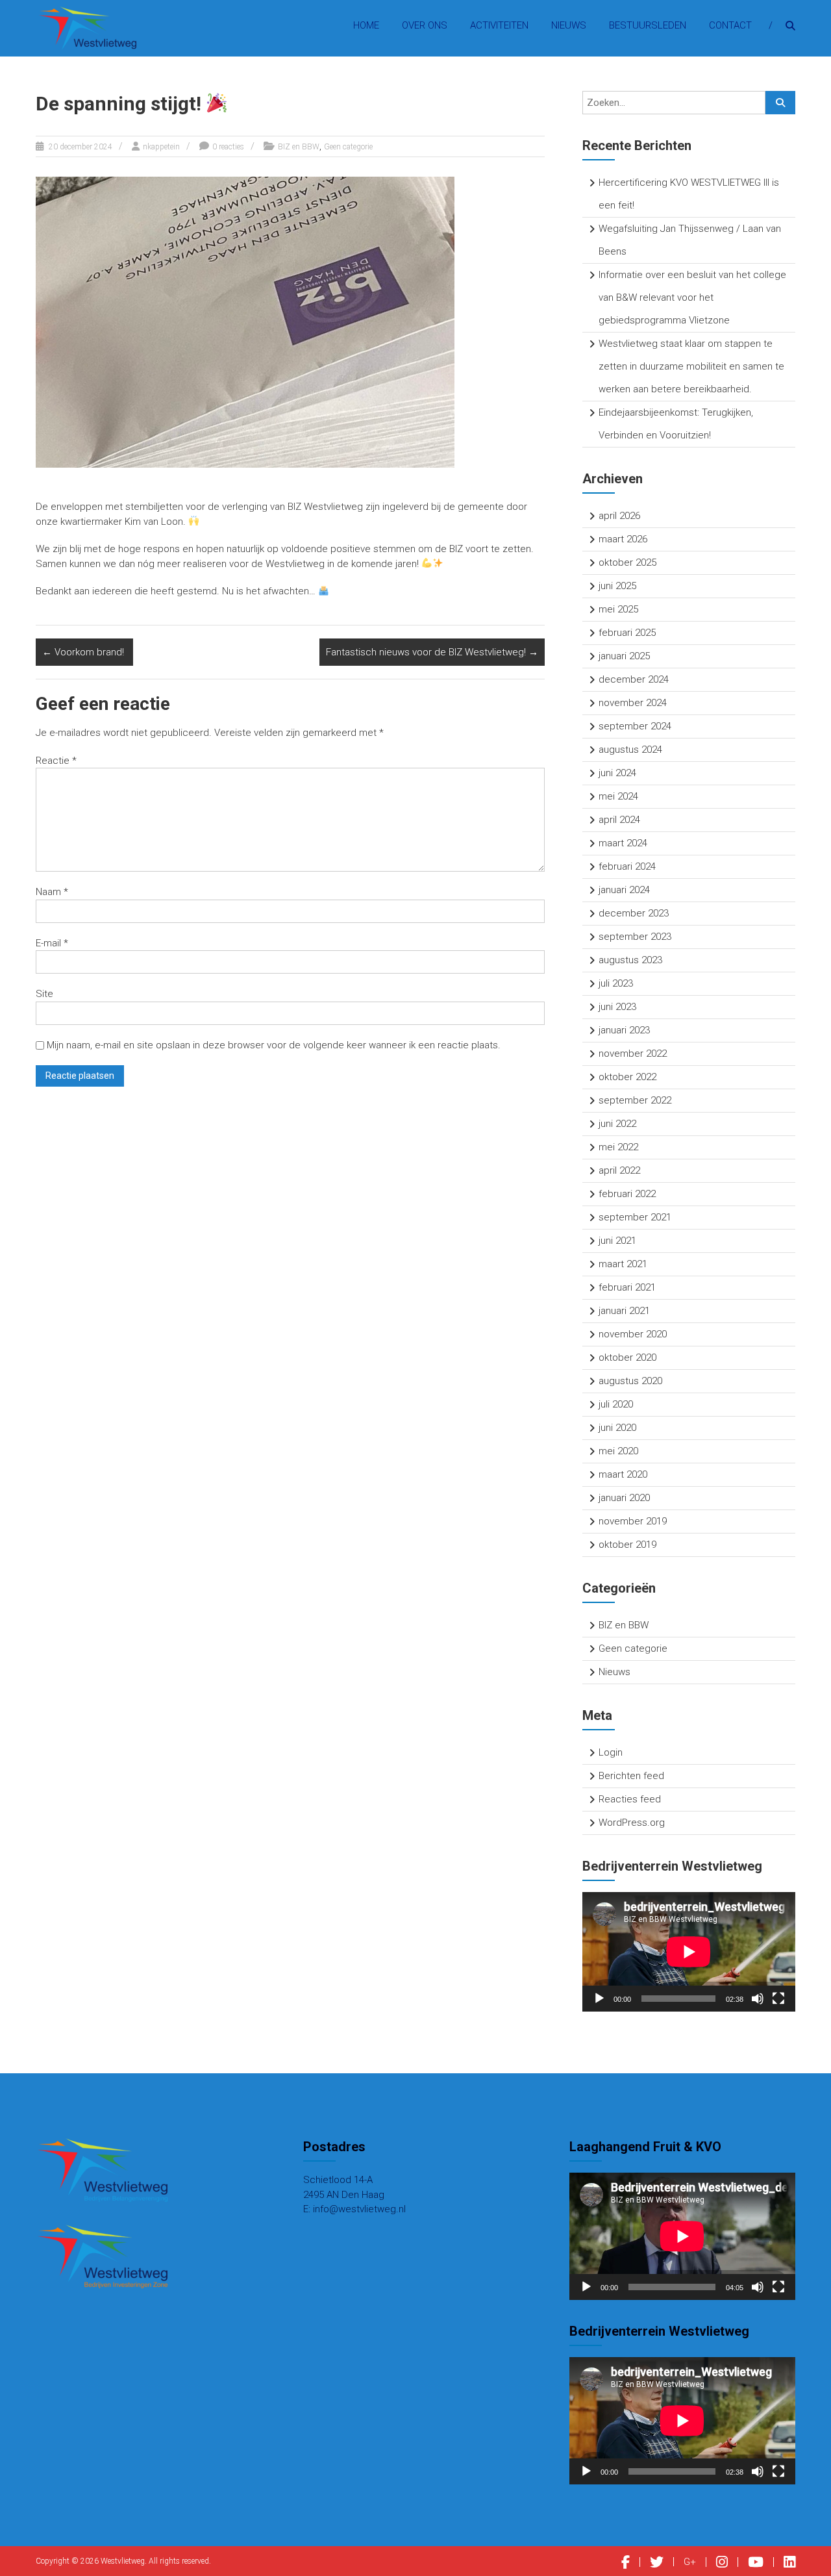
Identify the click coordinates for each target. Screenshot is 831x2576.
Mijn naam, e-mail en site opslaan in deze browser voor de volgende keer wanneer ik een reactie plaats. (274, 1045)
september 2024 (635, 726)
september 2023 (635, 937)
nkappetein (161, 147)
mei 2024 (618, 796)
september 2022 (635, 1100)
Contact (730, 25)
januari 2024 (624, 890)
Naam (52, 892)
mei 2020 (618, 1451)
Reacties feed (630, 1799)
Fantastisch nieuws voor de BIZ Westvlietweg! (432, 652)
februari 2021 (627, 1287)
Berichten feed (631, 1776)
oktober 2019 (627, 1545)
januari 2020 (624, 1498)
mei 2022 (618, 1147)
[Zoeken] (780, 103)
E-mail (52, 943)
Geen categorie (348, 147)
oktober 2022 (627, 1077)
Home (366, 25)
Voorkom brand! (84, 652)
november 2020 (633, 1334)
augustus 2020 (630, 1381)
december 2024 (634, 679)
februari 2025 (627, 633)
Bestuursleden (648, 25)
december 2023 (634, 913)
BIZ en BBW (299, 147)
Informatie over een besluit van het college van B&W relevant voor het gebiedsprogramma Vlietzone (692, 297)
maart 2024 (623, 843)
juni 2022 (617, 1124)
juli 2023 (616, 983)
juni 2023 (617, 1007)
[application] (689, 1952)
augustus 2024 (630, 750)
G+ (690, 2562)
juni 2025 (617, 586)
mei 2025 (618, 609)
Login (611, 1752)
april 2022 (619, 1170)
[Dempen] (758, 1999)
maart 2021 (623, 1264)
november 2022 (633, 1054)
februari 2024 (627, 866)
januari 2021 (624, 1311)
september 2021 (635, 1217)
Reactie (56, 761)
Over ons (425, 25)
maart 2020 (623, 1474)
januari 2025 (624, 656)
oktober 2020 (627, 1357)
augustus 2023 (630, 960)
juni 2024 (617, 773)
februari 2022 (627, 1194)
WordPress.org (632, 1823)
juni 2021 (617, 1241)
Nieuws (569, 25)
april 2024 (619, 820)
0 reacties (228, 147)
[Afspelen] (599, 1999)
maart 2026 (623, 539)
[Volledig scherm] (778, 1999)
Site (44, 994)
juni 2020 (617, 1428)
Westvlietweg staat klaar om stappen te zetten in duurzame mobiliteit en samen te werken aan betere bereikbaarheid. (691, 366)
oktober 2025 (627, 562)
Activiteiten (499, 25)
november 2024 (633, 703)
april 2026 (619, 516)
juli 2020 (616, 1404)
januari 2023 (624, 1030)
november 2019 (633, 1521)
